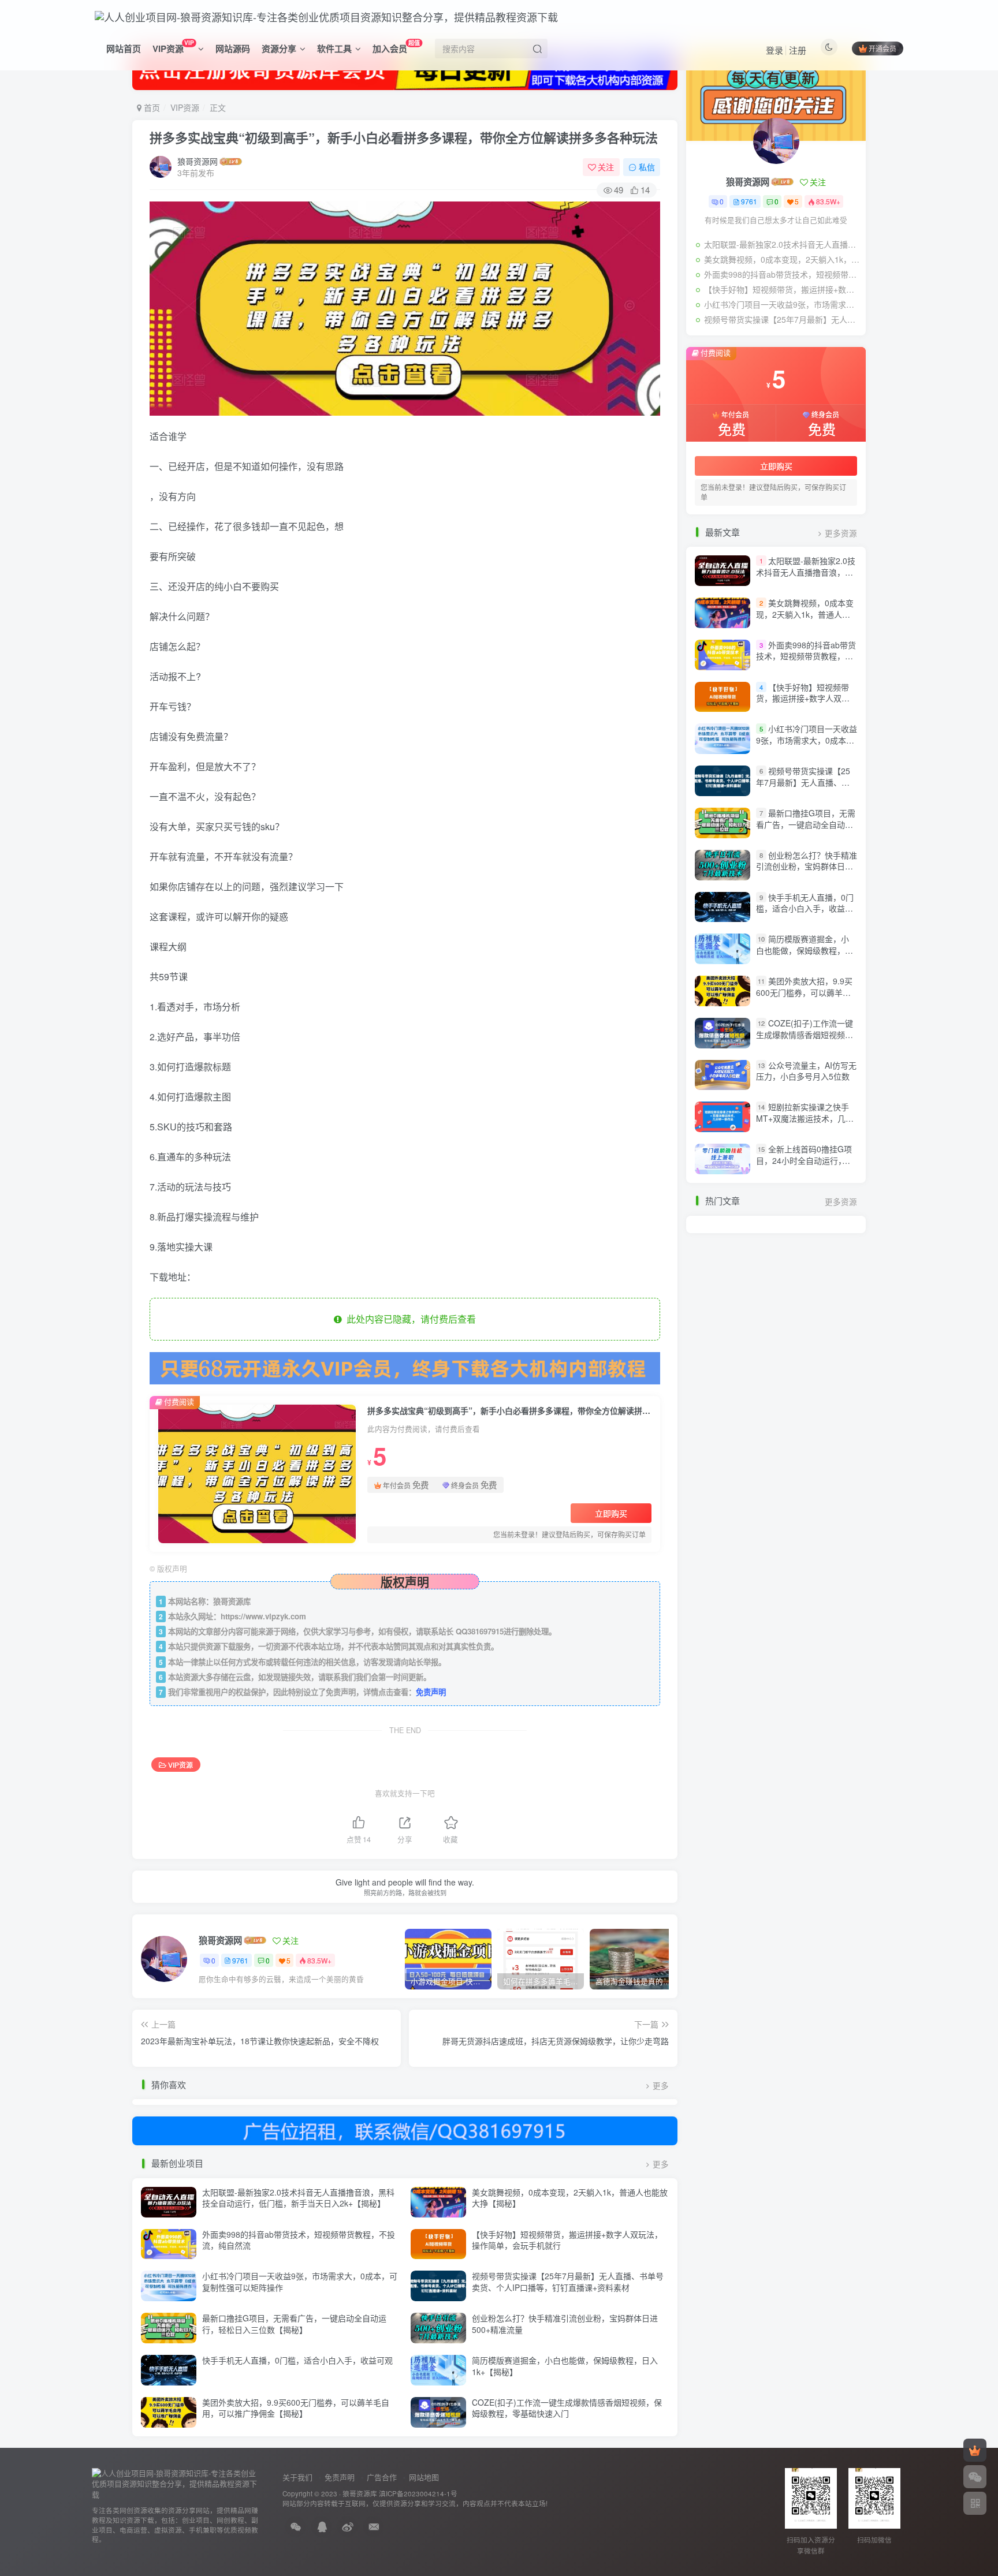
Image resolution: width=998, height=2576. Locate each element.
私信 (647, 167)
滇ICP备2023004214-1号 (418, 2493)
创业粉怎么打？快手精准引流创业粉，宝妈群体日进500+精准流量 (565, 2324)
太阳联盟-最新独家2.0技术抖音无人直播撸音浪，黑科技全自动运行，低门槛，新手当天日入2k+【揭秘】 (298, 2198)
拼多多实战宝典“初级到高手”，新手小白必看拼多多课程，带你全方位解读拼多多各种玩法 (404, 137)
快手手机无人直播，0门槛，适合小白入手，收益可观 (297, 2360)
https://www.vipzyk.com (263, 1616)
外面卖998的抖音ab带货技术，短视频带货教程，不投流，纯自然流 (299, 2240)
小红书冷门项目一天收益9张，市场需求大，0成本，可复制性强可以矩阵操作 (300, 2282)
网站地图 (424, 2477)
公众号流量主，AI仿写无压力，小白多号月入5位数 (806, 1071)
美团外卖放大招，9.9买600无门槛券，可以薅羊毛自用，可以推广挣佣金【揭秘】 (296, 2408)
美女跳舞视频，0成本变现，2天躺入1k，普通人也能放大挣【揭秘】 (570, 2198)
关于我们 (297, 2477)
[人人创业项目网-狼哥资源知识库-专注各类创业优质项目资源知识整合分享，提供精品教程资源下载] (176, 2483)
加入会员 (396, 46)
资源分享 (279, 48)
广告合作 (382, 2477)
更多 (661, 2086)
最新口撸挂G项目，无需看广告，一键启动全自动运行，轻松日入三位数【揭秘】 (294, 2324)
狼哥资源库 (360, 2493)
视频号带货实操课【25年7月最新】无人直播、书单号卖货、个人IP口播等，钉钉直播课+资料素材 (568, 2282)
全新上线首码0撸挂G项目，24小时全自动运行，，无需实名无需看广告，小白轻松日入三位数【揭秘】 (805, 1166)
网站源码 (233, 48)
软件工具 (334, 48)
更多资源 (841, 533)
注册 (798, 50)
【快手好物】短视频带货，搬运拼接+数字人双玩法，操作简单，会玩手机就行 (567, 2240)
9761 (240, 1960)
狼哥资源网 (198, 161)
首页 (151, 107)
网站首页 (124, 48)
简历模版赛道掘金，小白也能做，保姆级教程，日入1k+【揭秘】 (565, 2366)
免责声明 (431, 1692)
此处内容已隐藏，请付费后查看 (409, 1319)
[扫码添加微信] (975, 2477)
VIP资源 (173, 46)
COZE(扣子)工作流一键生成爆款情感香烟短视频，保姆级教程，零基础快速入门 (567, 2408)
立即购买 (611, 1513)
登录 (774, 50)
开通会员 (882, 48)
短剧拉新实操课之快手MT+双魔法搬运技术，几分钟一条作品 (805, 1119)
